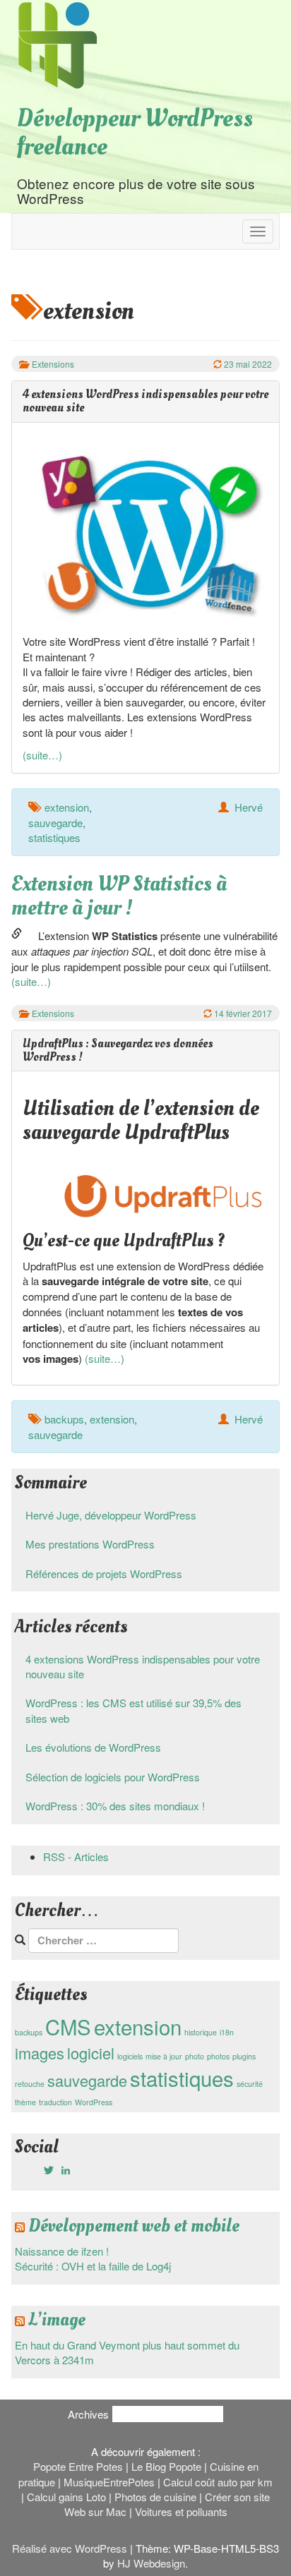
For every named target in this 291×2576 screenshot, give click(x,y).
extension (67, 807)
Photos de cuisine (155, 2497)
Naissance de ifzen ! (62, 2251)
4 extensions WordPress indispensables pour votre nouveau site (143, 1666)
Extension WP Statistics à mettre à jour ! (119, 896)
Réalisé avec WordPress (70, 2548)
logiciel (91, 2053)
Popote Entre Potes (78, 2466)
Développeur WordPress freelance (135, 133)
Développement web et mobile (134, 2226)
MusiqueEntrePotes (109, 2482)
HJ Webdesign (151, 2563)
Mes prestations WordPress (90, 1544)
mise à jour (164, 2056)
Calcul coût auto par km (218, 2482)
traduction (55, 2102)
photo (195, 2056)
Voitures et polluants (181, 2511)
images (40, 2053)
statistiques (54, 837)
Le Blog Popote (166, 2466)
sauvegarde (55, 823)
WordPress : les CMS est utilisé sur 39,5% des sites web (133, 1710)
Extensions (53, 364)
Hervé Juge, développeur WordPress (111, 1515)
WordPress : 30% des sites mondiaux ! (115, 1806)
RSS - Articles (76, 1856)
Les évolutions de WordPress (93, 1747)
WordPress (94, 2102)
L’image (57, 2320)
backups (64, 1419)
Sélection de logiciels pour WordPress (113, 1777)
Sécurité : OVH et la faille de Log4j (93, 2266)
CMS (68, 2026)
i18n (227, 2032)
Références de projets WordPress (104, 1573)
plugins (244, 2056)
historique (201, 2032)
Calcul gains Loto (66, 2497)
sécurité (250, 2084)
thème (25, 2102)
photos (218, 2056)
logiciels (130, 2056)
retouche (30, 2084)
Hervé (249, 807)
